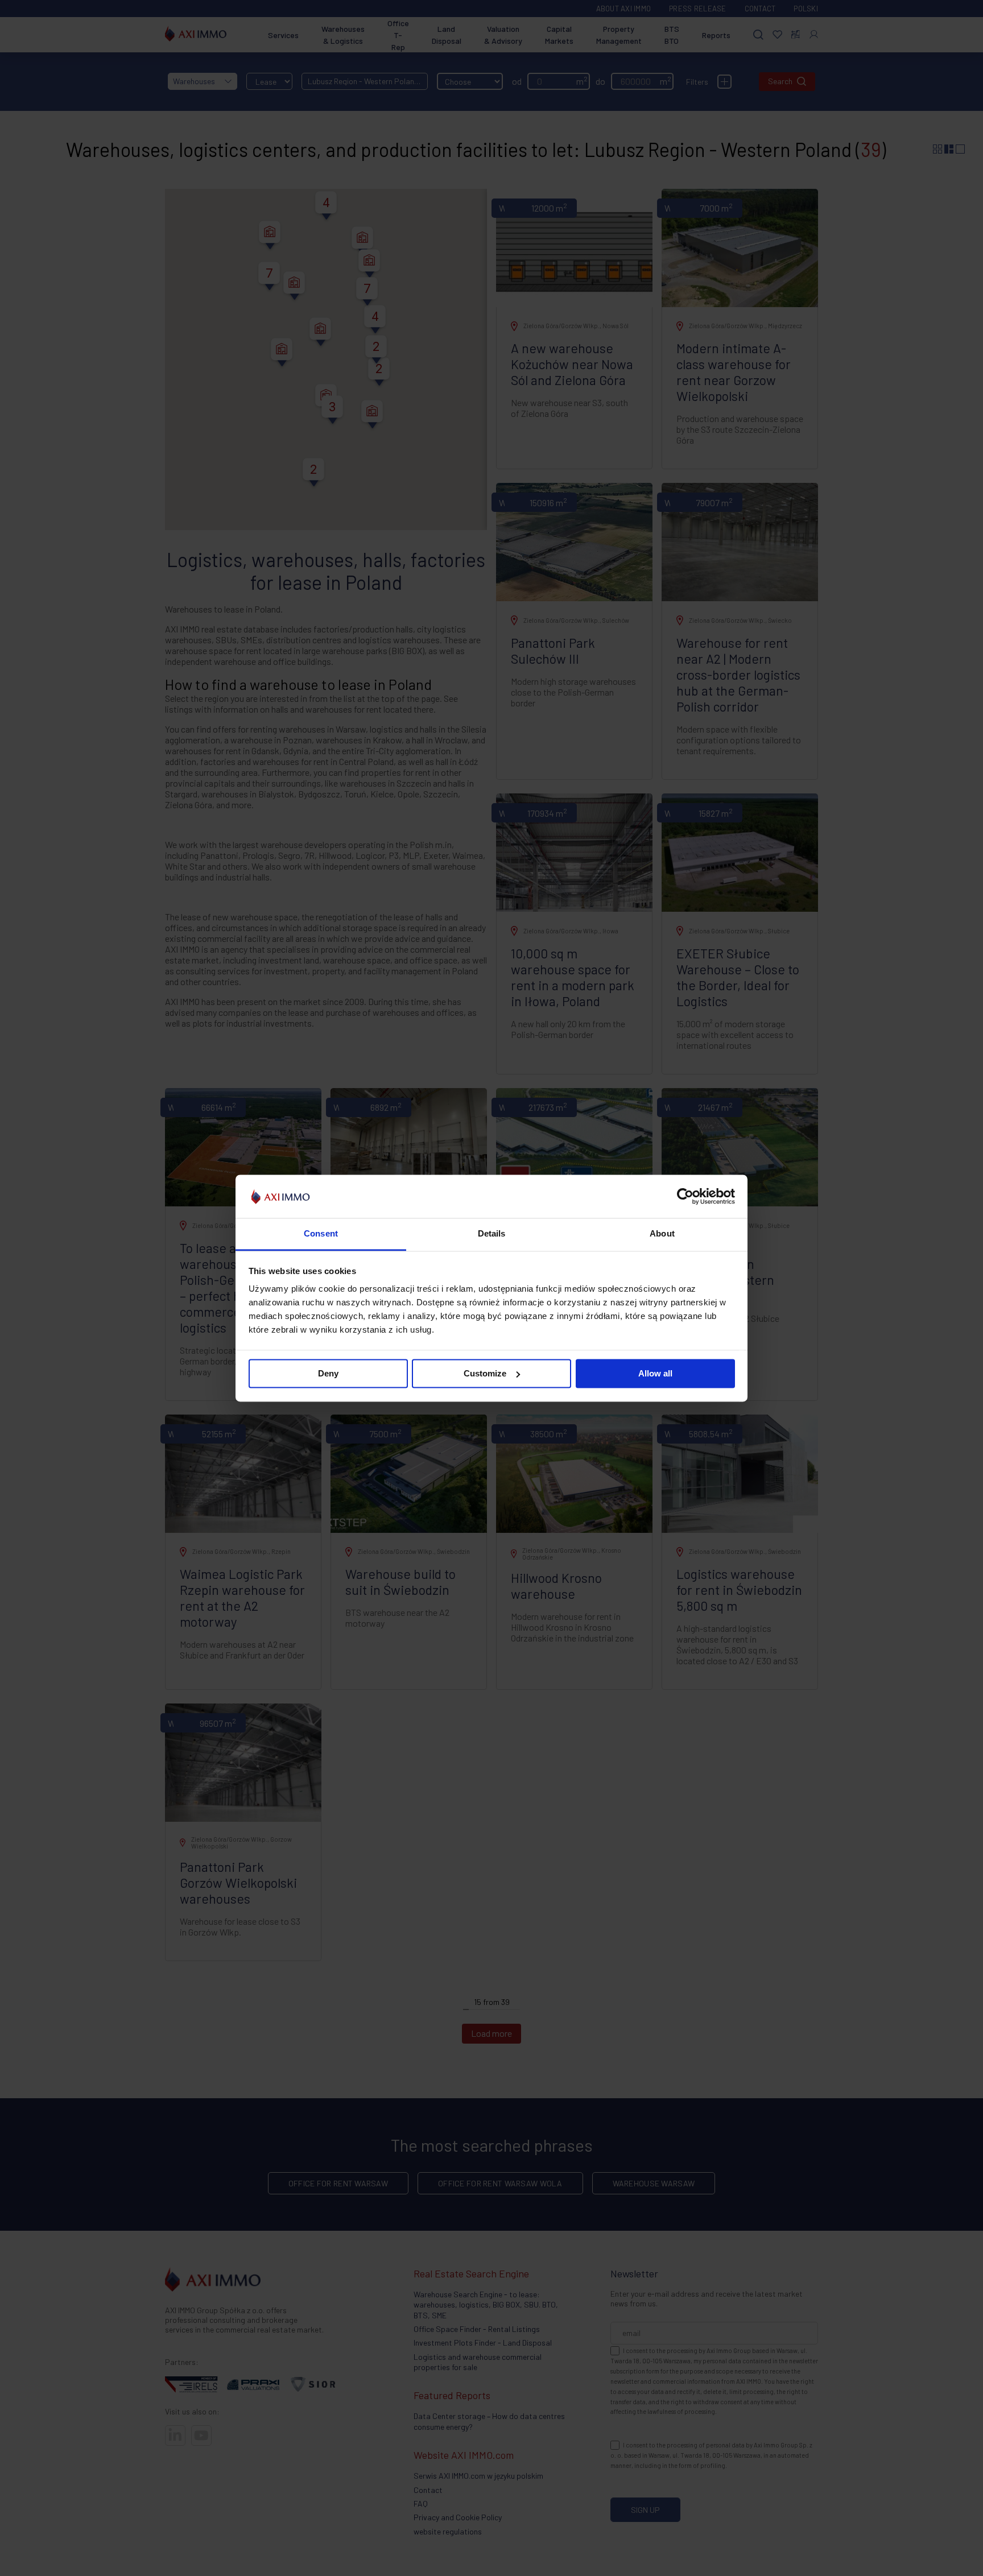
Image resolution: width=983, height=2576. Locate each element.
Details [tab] (492, 1234)
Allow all (655, 1373)
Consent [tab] (321, 1234)
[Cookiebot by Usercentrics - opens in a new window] (685, 1196)
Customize (485, 1373)
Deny (328, 1373)
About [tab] (662, 1234)
